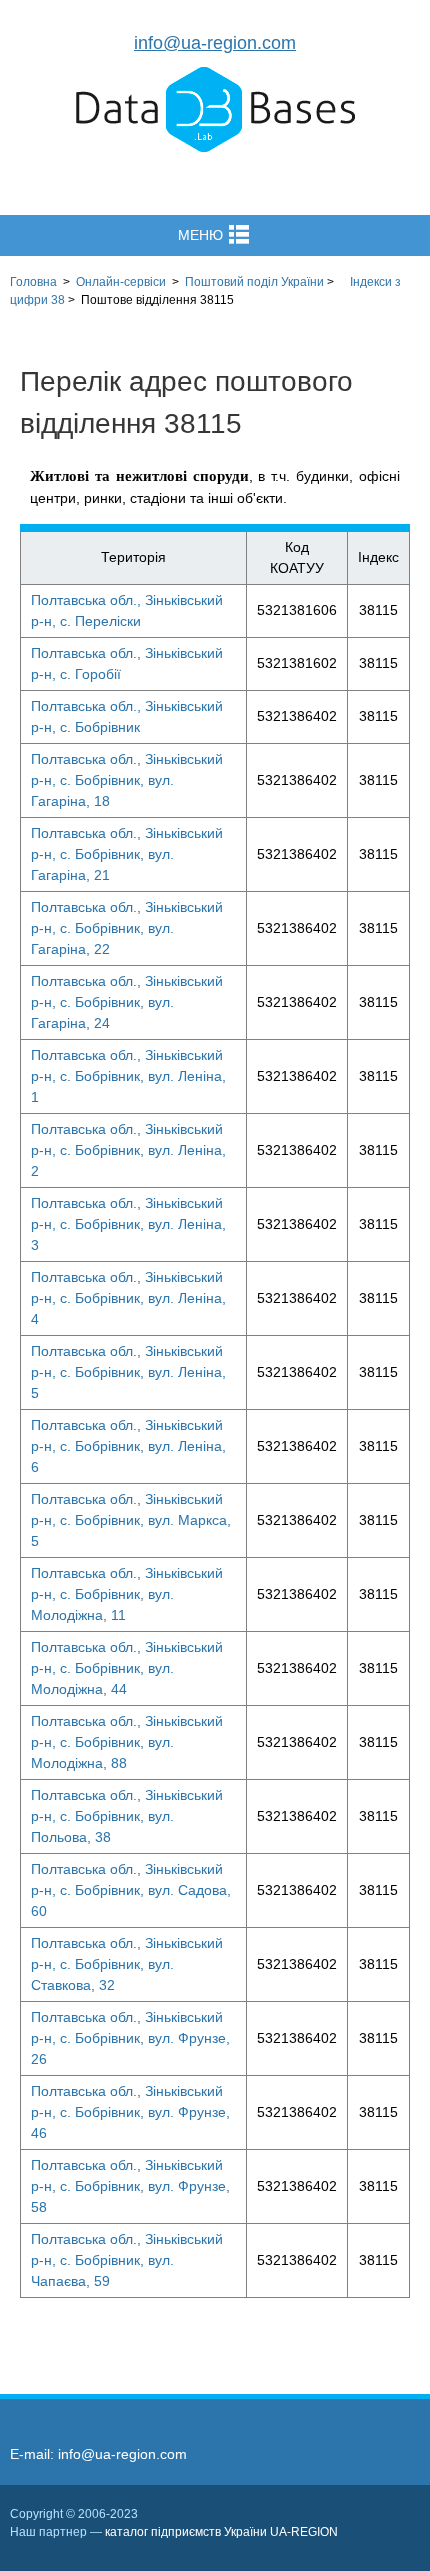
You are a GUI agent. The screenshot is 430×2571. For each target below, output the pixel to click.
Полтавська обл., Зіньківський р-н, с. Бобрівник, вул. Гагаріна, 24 (127, 1002)
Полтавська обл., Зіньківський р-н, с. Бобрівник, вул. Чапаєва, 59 (127, 2260)
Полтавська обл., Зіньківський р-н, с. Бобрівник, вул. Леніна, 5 (128, 1372)
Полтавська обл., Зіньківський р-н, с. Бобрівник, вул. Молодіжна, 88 (127, 1742)
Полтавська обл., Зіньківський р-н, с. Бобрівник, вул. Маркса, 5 (131, 1520)
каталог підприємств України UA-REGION (221, 2532)
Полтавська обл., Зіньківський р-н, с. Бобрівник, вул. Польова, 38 (127, 1816)
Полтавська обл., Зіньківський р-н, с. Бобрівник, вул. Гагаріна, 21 (127, 854)
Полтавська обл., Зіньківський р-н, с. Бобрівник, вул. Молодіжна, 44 (127, 1668)
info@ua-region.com (215, 43)
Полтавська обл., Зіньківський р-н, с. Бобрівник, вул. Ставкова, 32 (127, 1964)
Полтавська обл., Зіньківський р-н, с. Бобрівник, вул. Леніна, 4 (128, 1298)
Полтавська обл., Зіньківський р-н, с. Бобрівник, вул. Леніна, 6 (128, 1446)
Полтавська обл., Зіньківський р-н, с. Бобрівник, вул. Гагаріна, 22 (127, 928)
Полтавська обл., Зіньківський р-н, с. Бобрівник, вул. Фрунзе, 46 (130, 2112)
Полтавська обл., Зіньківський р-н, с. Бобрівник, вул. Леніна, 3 (128, 1224)
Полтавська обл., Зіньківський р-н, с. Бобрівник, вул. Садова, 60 (131, 1890)
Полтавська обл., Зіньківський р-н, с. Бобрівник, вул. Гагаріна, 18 (127, 780)
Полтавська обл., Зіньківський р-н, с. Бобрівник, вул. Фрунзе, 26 (130, 2038)
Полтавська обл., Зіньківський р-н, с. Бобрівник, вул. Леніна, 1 (128, 1076)
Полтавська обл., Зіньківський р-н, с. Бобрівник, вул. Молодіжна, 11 (127, 1594)
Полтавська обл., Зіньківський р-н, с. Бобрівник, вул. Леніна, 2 (128, 1150)
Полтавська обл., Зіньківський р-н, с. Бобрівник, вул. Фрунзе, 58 (130, 2186)
